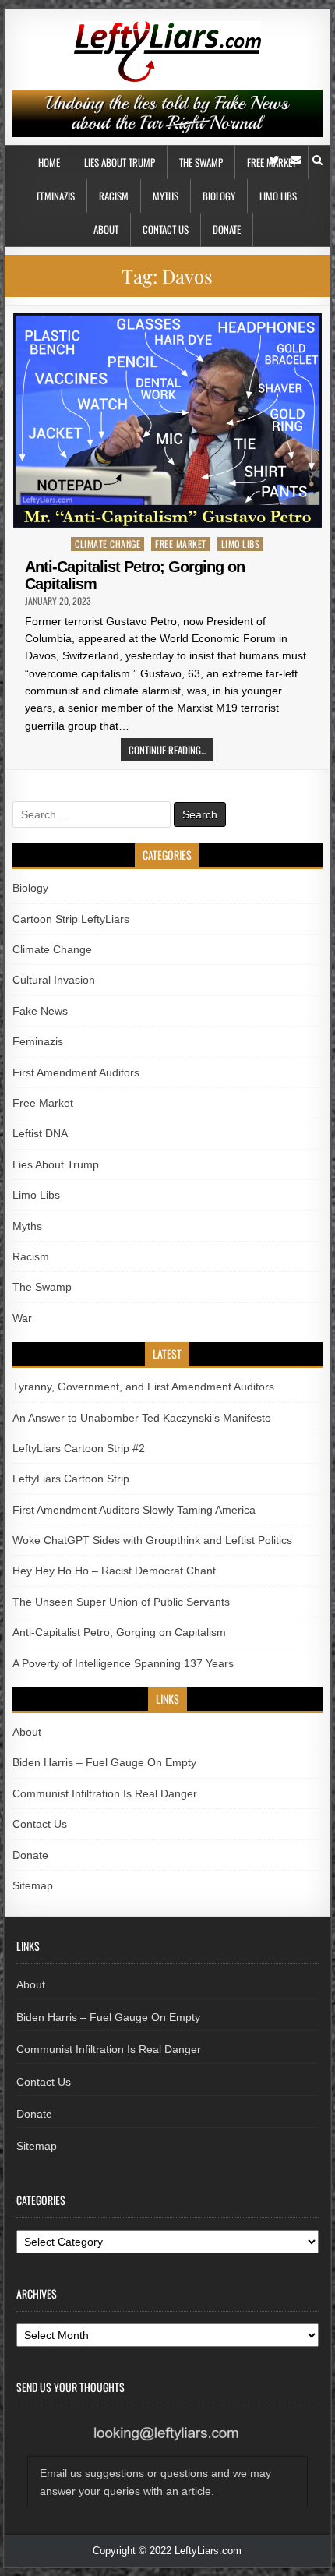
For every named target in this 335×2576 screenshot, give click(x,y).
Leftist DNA (40, 1133)
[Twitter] (275, 160)
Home (49, 162)
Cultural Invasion (54, 980)
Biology (219, 196)
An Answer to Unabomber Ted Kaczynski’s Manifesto (142, 1418)
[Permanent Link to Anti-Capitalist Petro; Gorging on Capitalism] (167, 420)
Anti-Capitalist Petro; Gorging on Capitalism (119, 1632)
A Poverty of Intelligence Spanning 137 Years (123, 1663)
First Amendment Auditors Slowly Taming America (134, 1510)
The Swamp (201, 162)
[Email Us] (296, 160)
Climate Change (108, 544)
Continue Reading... (167, 750)
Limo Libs (278, 196)
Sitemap (33, 1885)
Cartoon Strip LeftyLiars (71, 919)
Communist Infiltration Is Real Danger (105, 1793)
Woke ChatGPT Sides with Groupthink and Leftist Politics (152, 1540)
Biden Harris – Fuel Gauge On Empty (104, 1762)
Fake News (40, 1011)
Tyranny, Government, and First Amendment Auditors (143, 1387)
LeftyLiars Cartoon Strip (71, 1479)
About (106, 229)
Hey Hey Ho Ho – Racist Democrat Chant (114, 1571)
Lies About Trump (120, 162)
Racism (114, 196)
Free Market (181, 544)
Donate (227, 229)
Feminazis (56, 196)
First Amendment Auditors (76, 1072)
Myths (166, 196)
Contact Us (166, 229)
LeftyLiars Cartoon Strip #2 (79, 1448)
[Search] (317, 160)
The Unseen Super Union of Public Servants (121, 1602)
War (22, 1318)
